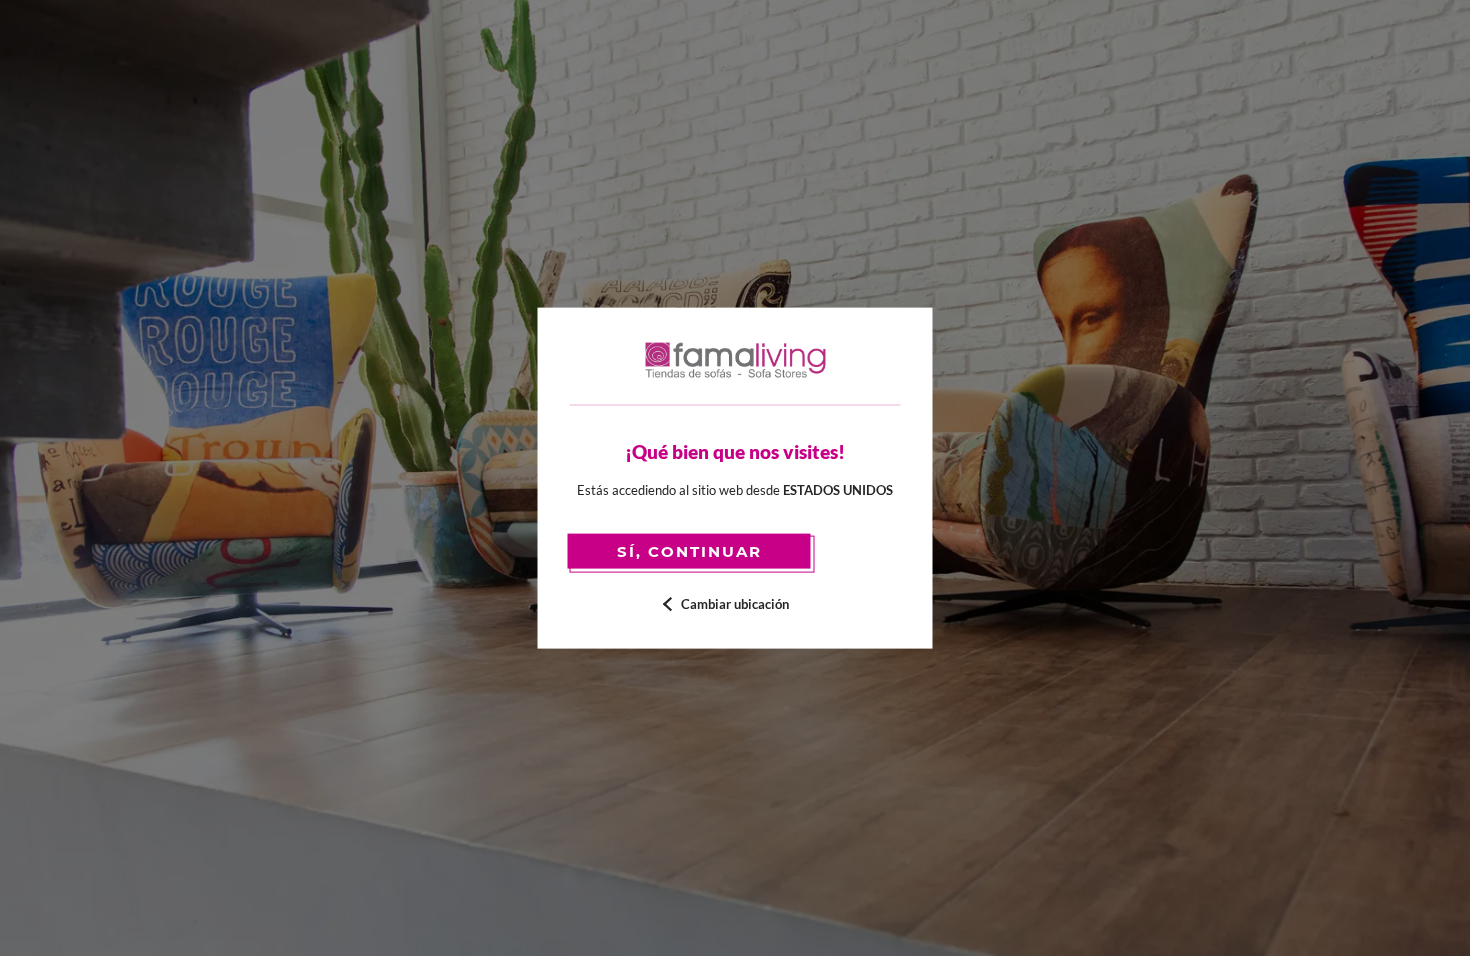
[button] (735, 603)
